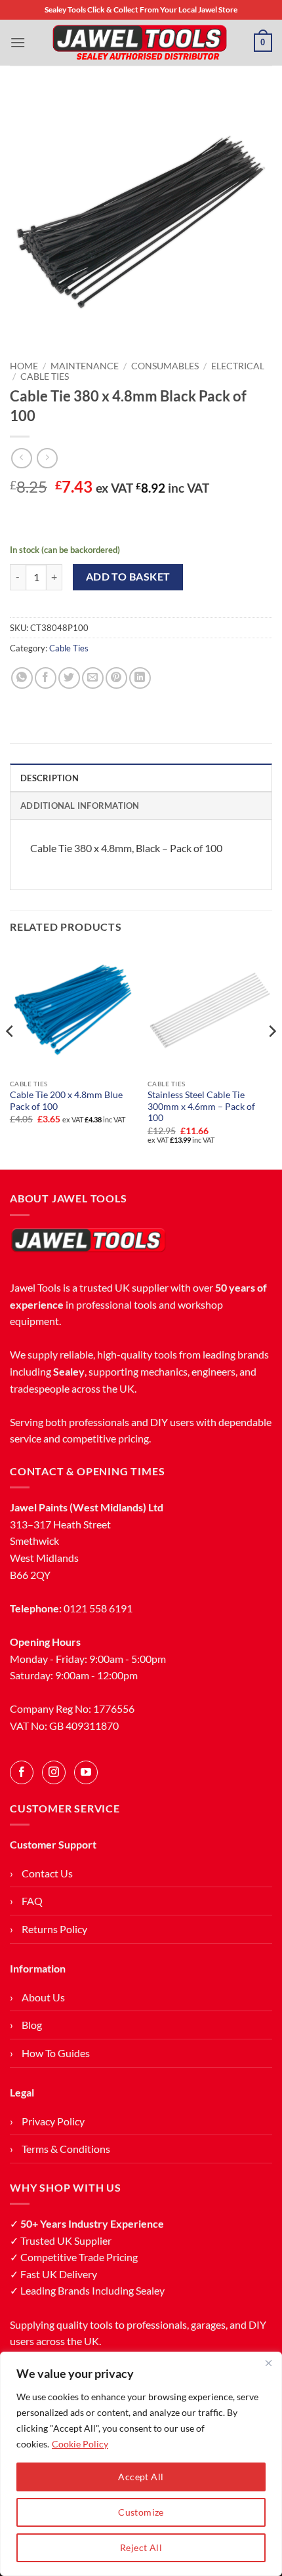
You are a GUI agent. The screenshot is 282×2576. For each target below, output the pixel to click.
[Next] (272, 1057)
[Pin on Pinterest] (116, 678)
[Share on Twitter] (69, 678)
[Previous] (10, 1057)
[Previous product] (47, 458)
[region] (141, 2464)
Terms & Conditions (66, 2149)
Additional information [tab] (80, 806)
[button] (18, 42)
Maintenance (85, 366)
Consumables (165, 366)
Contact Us (47, 1873)
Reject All (141, 2547)
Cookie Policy (80, 2444)
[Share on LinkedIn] (140, 678)
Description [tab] (50, 778)
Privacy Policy (53, 2121)
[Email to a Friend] (93, 678)
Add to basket (128, 577)
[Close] (268, 2363)
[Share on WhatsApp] (22, 678)
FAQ (32, 1901)
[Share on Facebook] (46, 678)
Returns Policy (54, 1929)
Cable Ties (45, 377)
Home (24, 366)
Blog (32, 2025)
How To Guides (56, 2053)
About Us (43, 1997)
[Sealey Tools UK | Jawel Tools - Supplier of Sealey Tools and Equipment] (140, 43)
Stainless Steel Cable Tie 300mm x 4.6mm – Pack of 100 (201, 1106)
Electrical (238, 366)
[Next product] (21, 458)
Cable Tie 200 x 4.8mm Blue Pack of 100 (66, 1101)
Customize (141, 2512)
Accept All (141, 2477)
